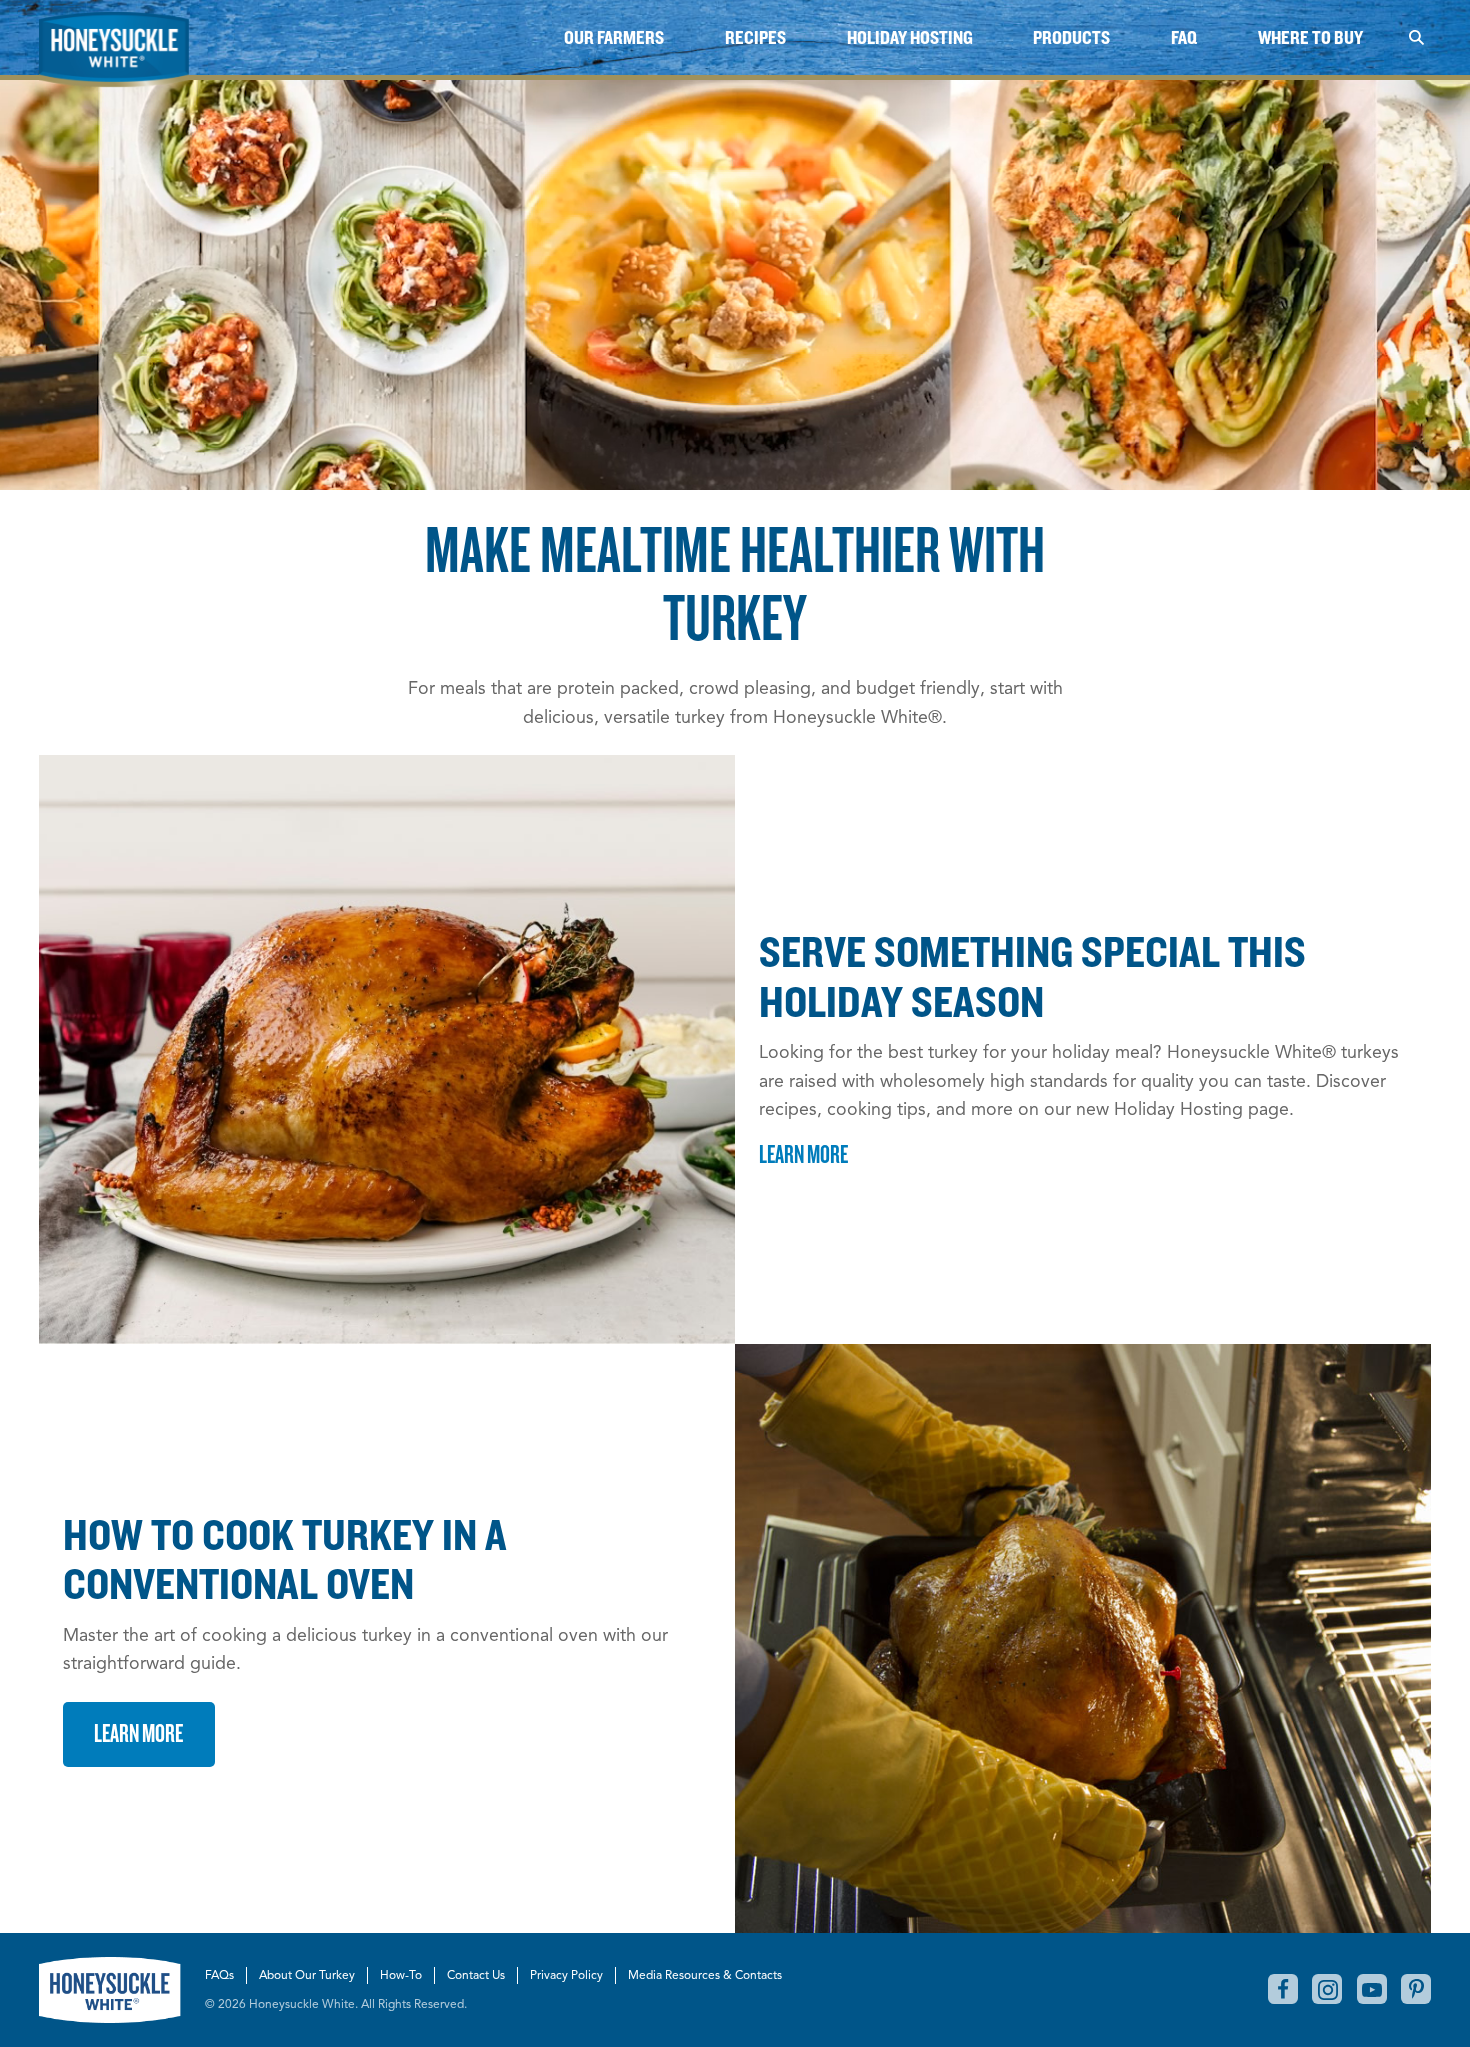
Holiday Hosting (910, 37)
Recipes (755, 37)
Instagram (1327, 1989)
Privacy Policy (566, 1974)
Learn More (803, 1153)
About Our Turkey (307, 1974)
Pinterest (1416, 1989)
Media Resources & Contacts (705, 1974)
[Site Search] (1416, 37)
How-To (401, 1974)
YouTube (1372, 1989)
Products (1071, 37)
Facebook (1283, 1989)
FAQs (219, 1974)
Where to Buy (1310, 37)
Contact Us (476, 1974)
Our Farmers (614, 37)
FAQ (1184, 37)
